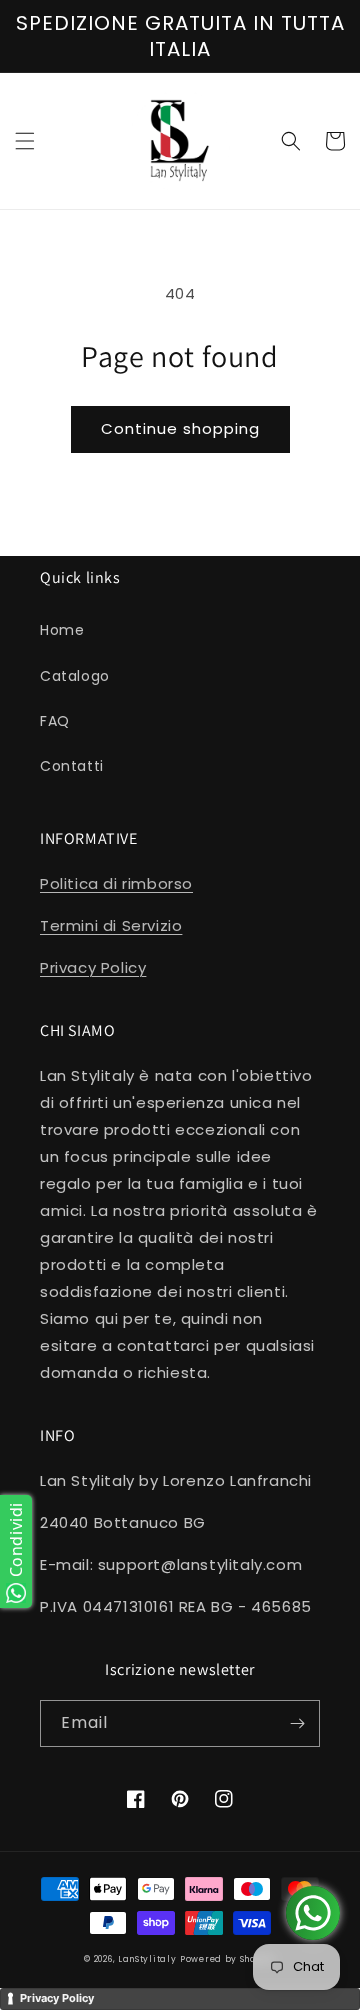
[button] (25, 141)
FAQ (55, 721)
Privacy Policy (93, 967)
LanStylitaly (147, 1959)
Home (62, 630)
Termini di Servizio (111, 925)
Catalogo (75, 676)
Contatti (72, 766)
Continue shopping (180, 428)
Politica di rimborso (116, 883)
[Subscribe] (297, 1723)
